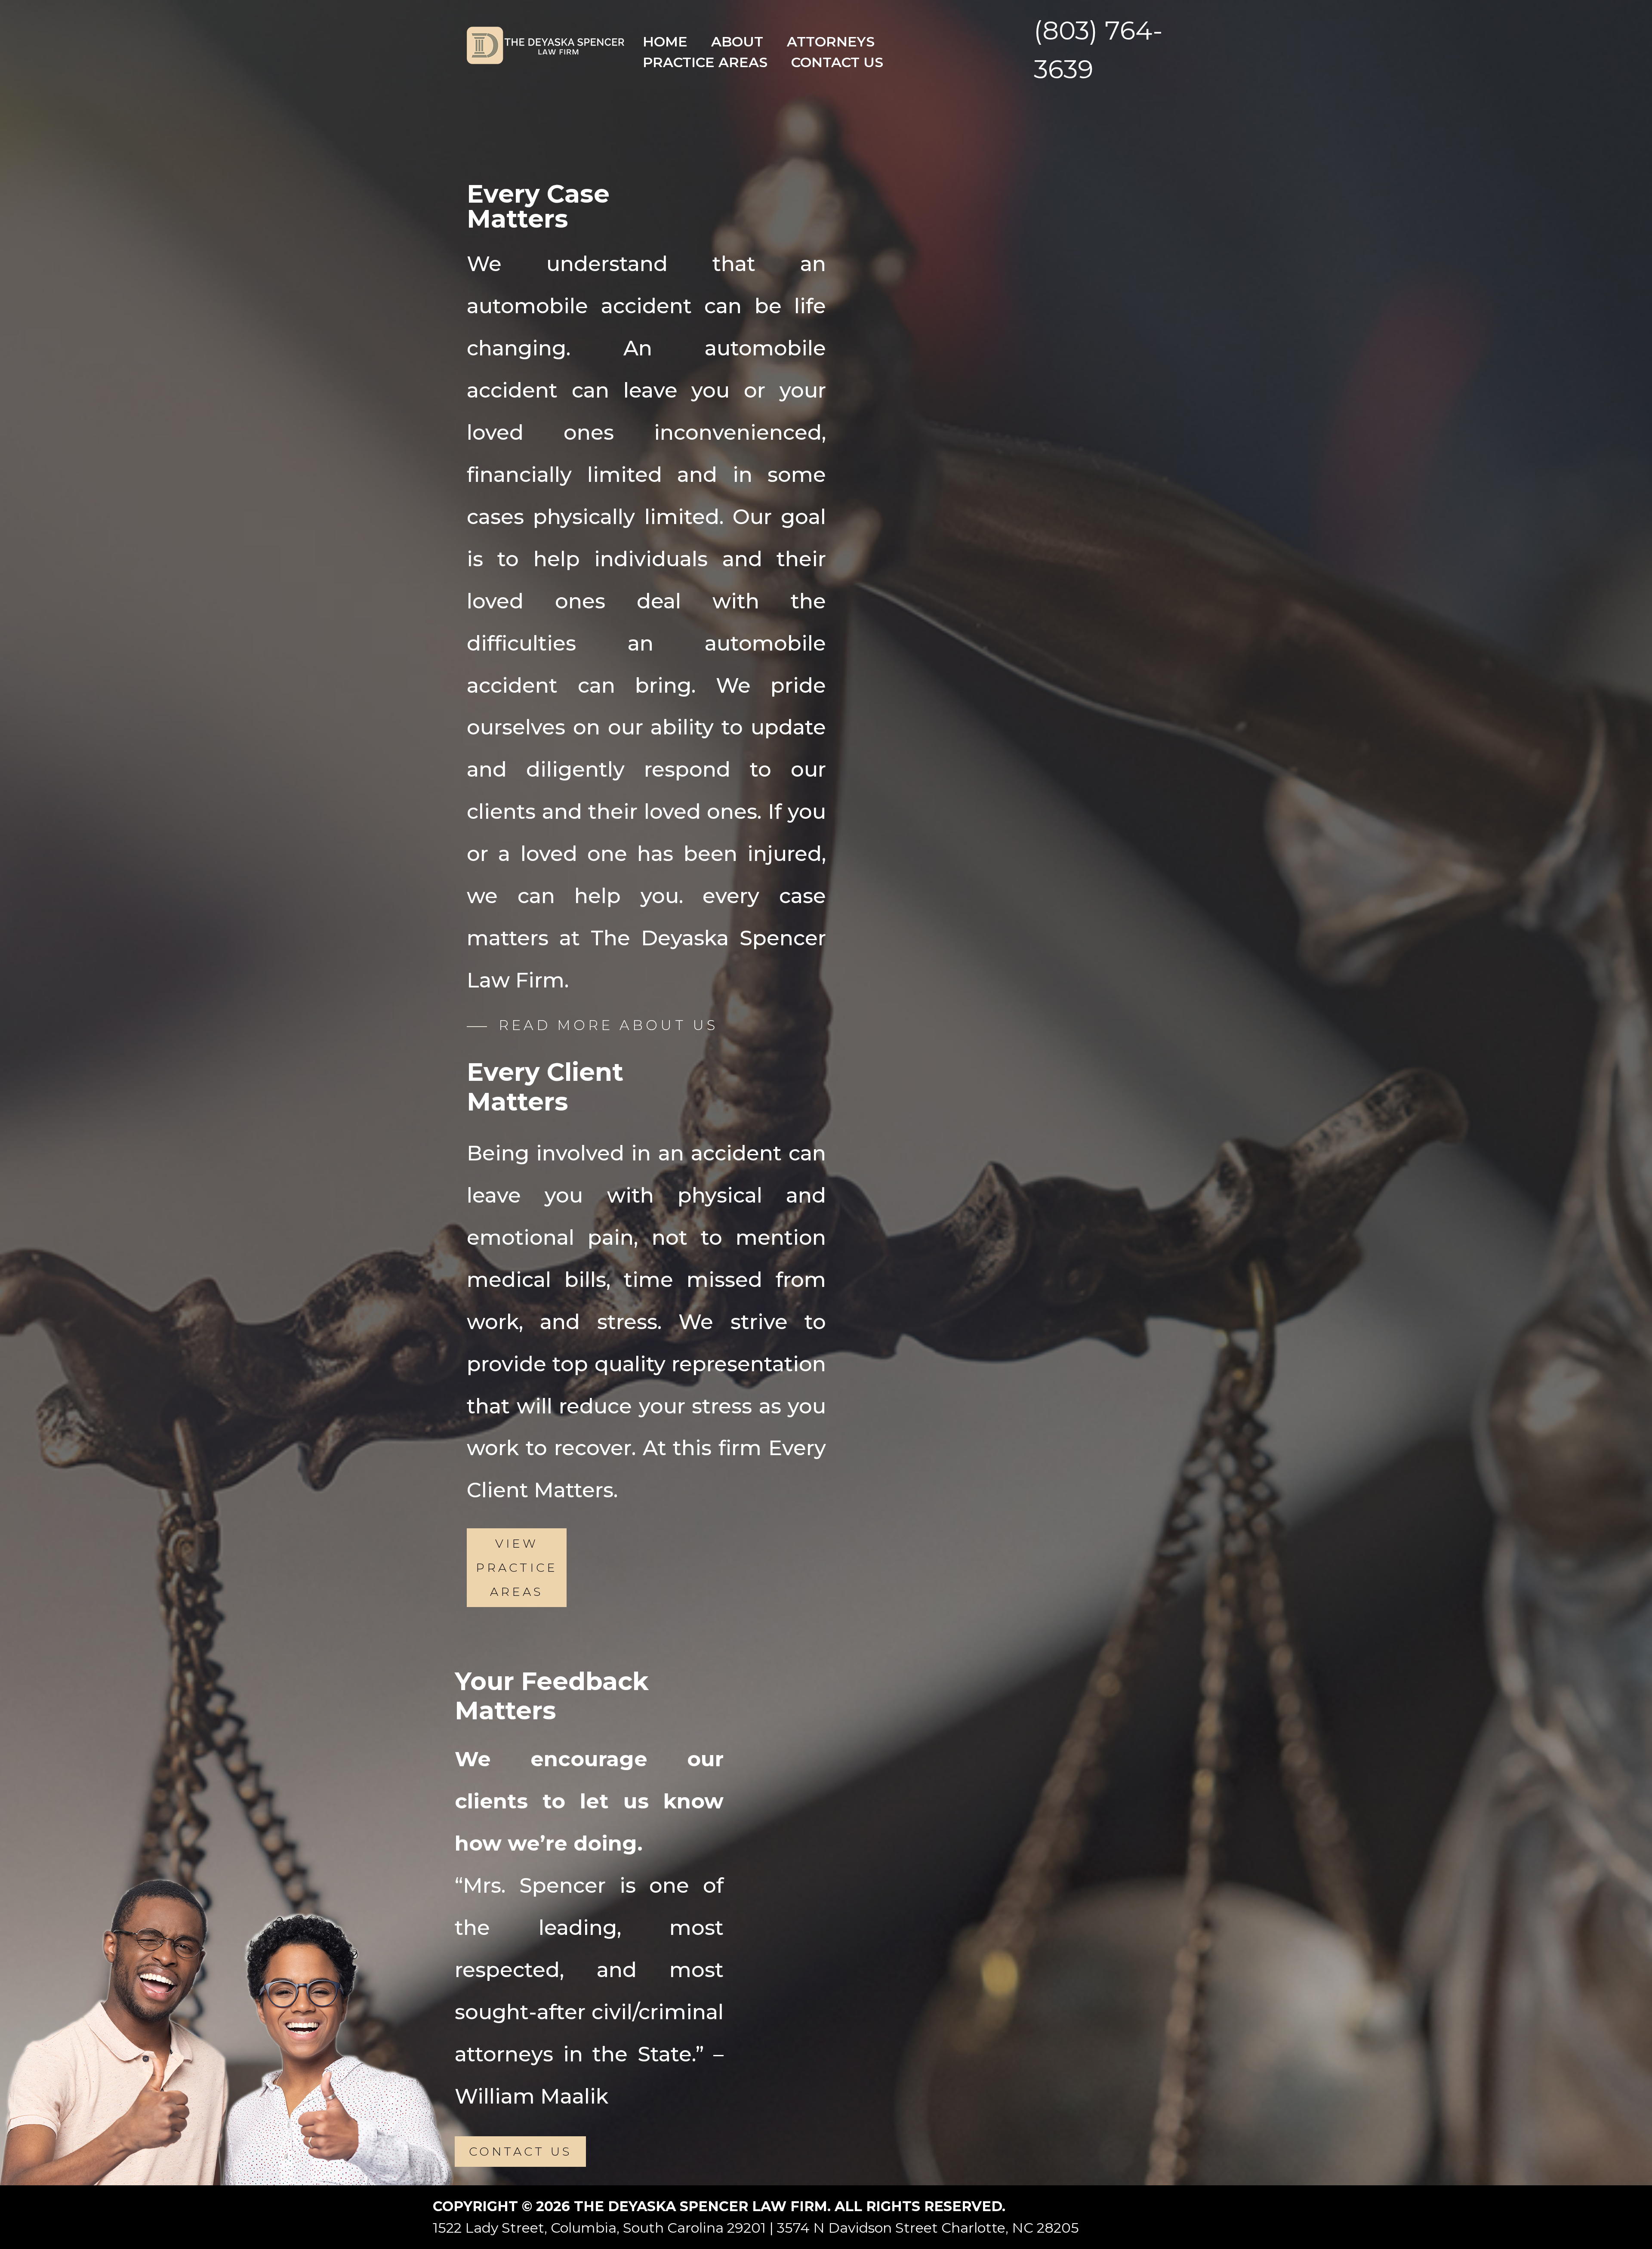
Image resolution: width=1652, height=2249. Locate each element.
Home (665, 42)
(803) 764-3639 (1098, 50)
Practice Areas (705, 62)
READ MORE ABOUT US (608, 1025)
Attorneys (831, 42)
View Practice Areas (516, 1567)
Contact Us (837, 62)
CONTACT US (520, 2152)
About (737, 42)
